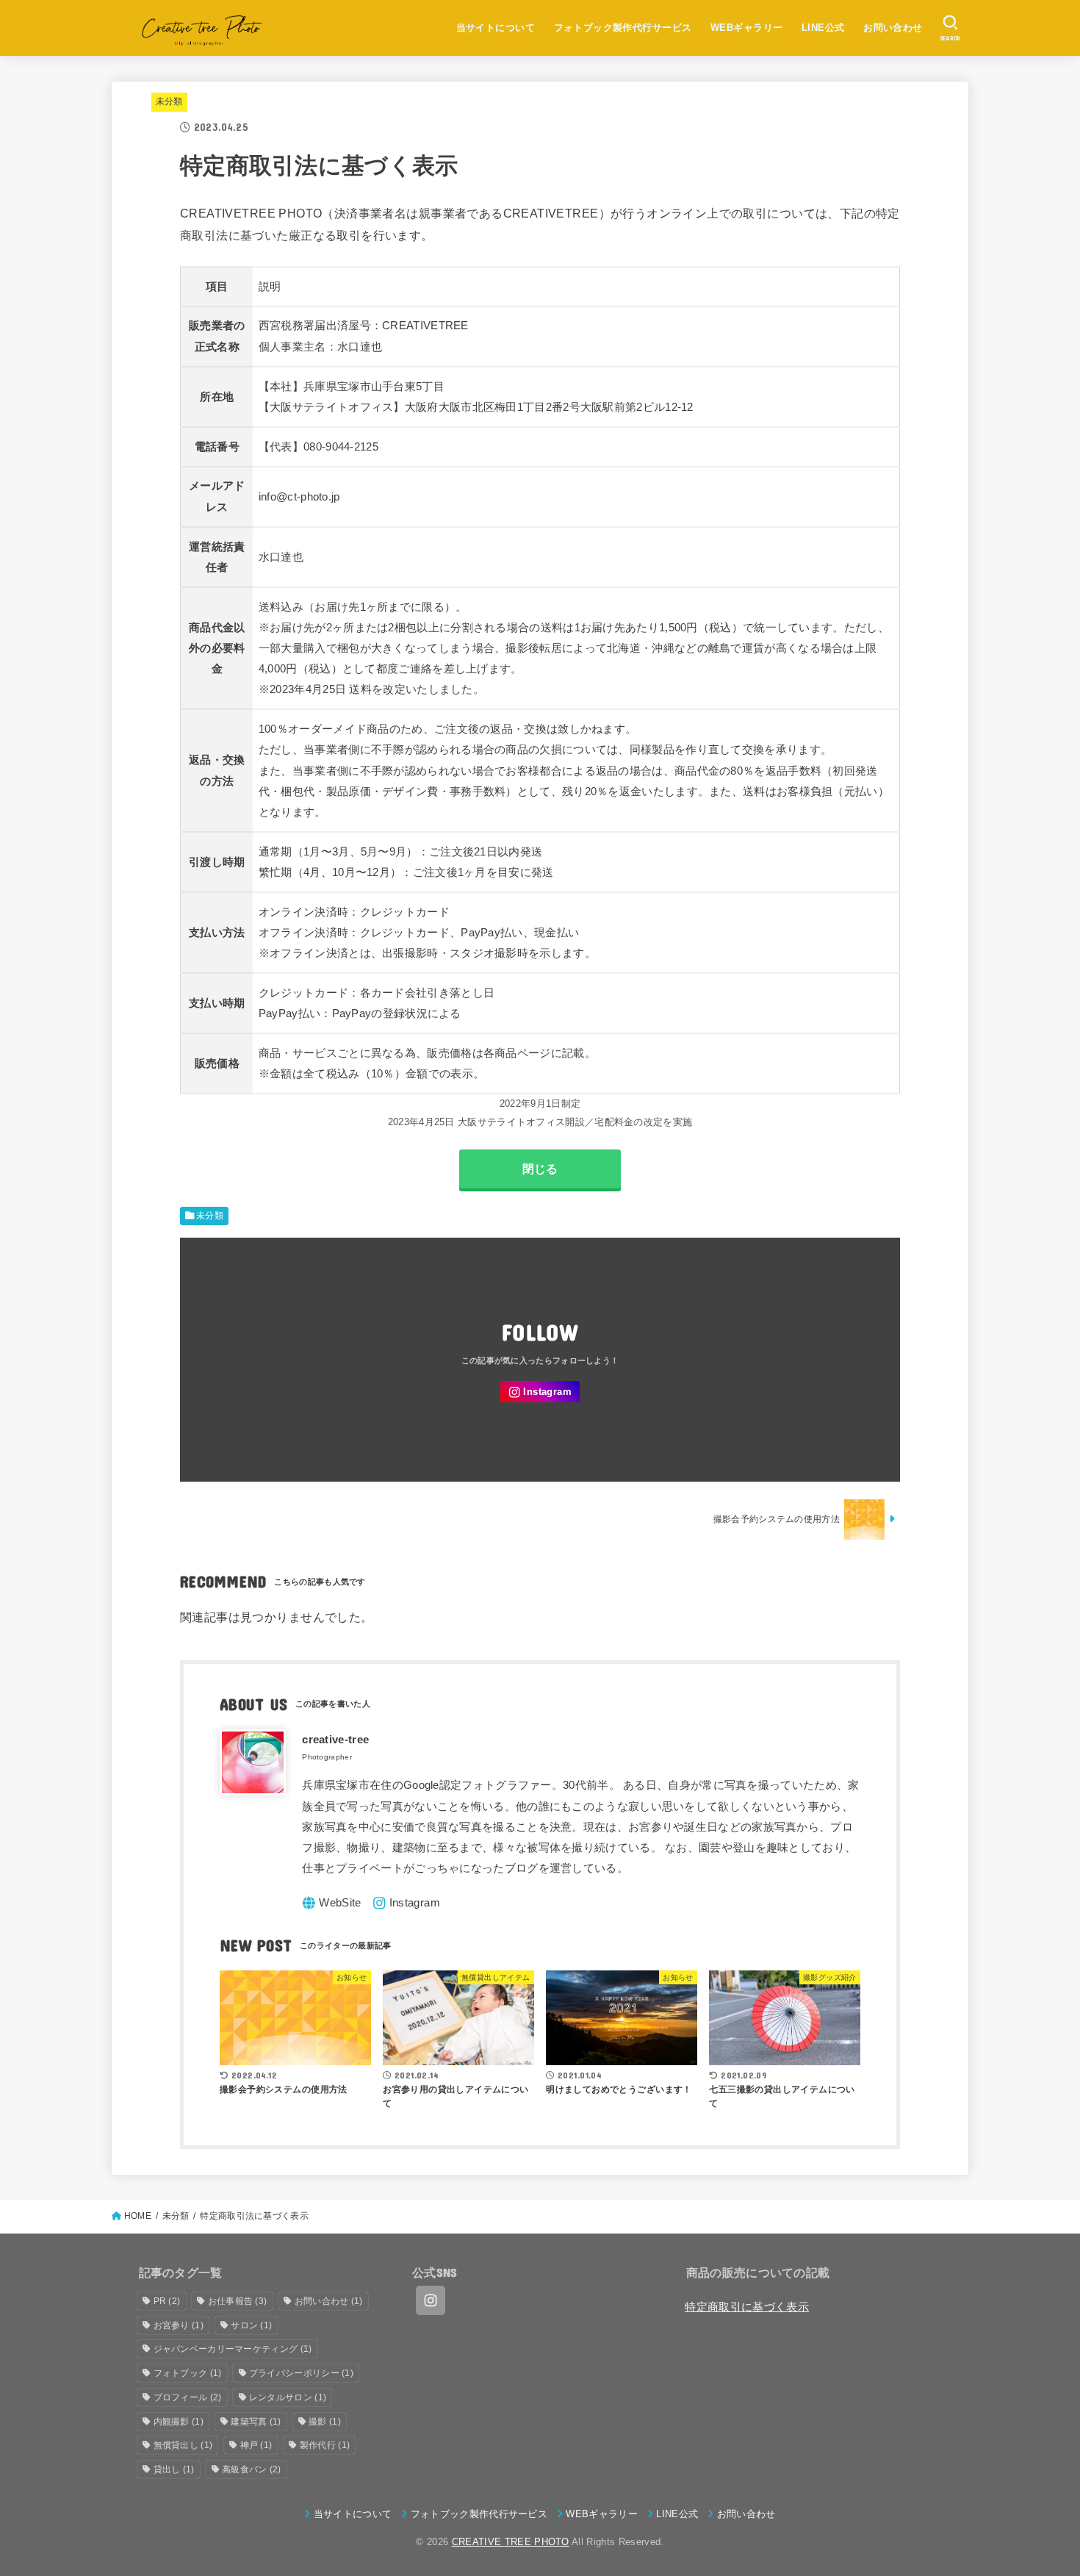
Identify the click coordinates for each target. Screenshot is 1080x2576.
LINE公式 (823, 28)
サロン (251, 2325)
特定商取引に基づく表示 (747, 2307)
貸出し (174, 2469)
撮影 (325, 2422)
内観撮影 (179, 2422)
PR (167, 2301)
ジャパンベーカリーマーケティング (233, 2349)
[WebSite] (332, 1903)
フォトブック (188, 2373)
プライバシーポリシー (301, 2373)
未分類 (169, 101)
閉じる (540, 1169)
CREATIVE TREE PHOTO (511, 2542)
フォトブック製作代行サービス (623, 28)
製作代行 (325, 2445)
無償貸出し (183, 2445)
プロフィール (188, 2397)
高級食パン (252, 2469)
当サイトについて (496, 28)
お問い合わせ (893, 28)
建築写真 (256, 2422)
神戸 (256, 2445)
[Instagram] (540, 1392)
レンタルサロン (288, 2397)
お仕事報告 (238, 2301)
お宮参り (179, 2325)
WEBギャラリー (746, 28)
